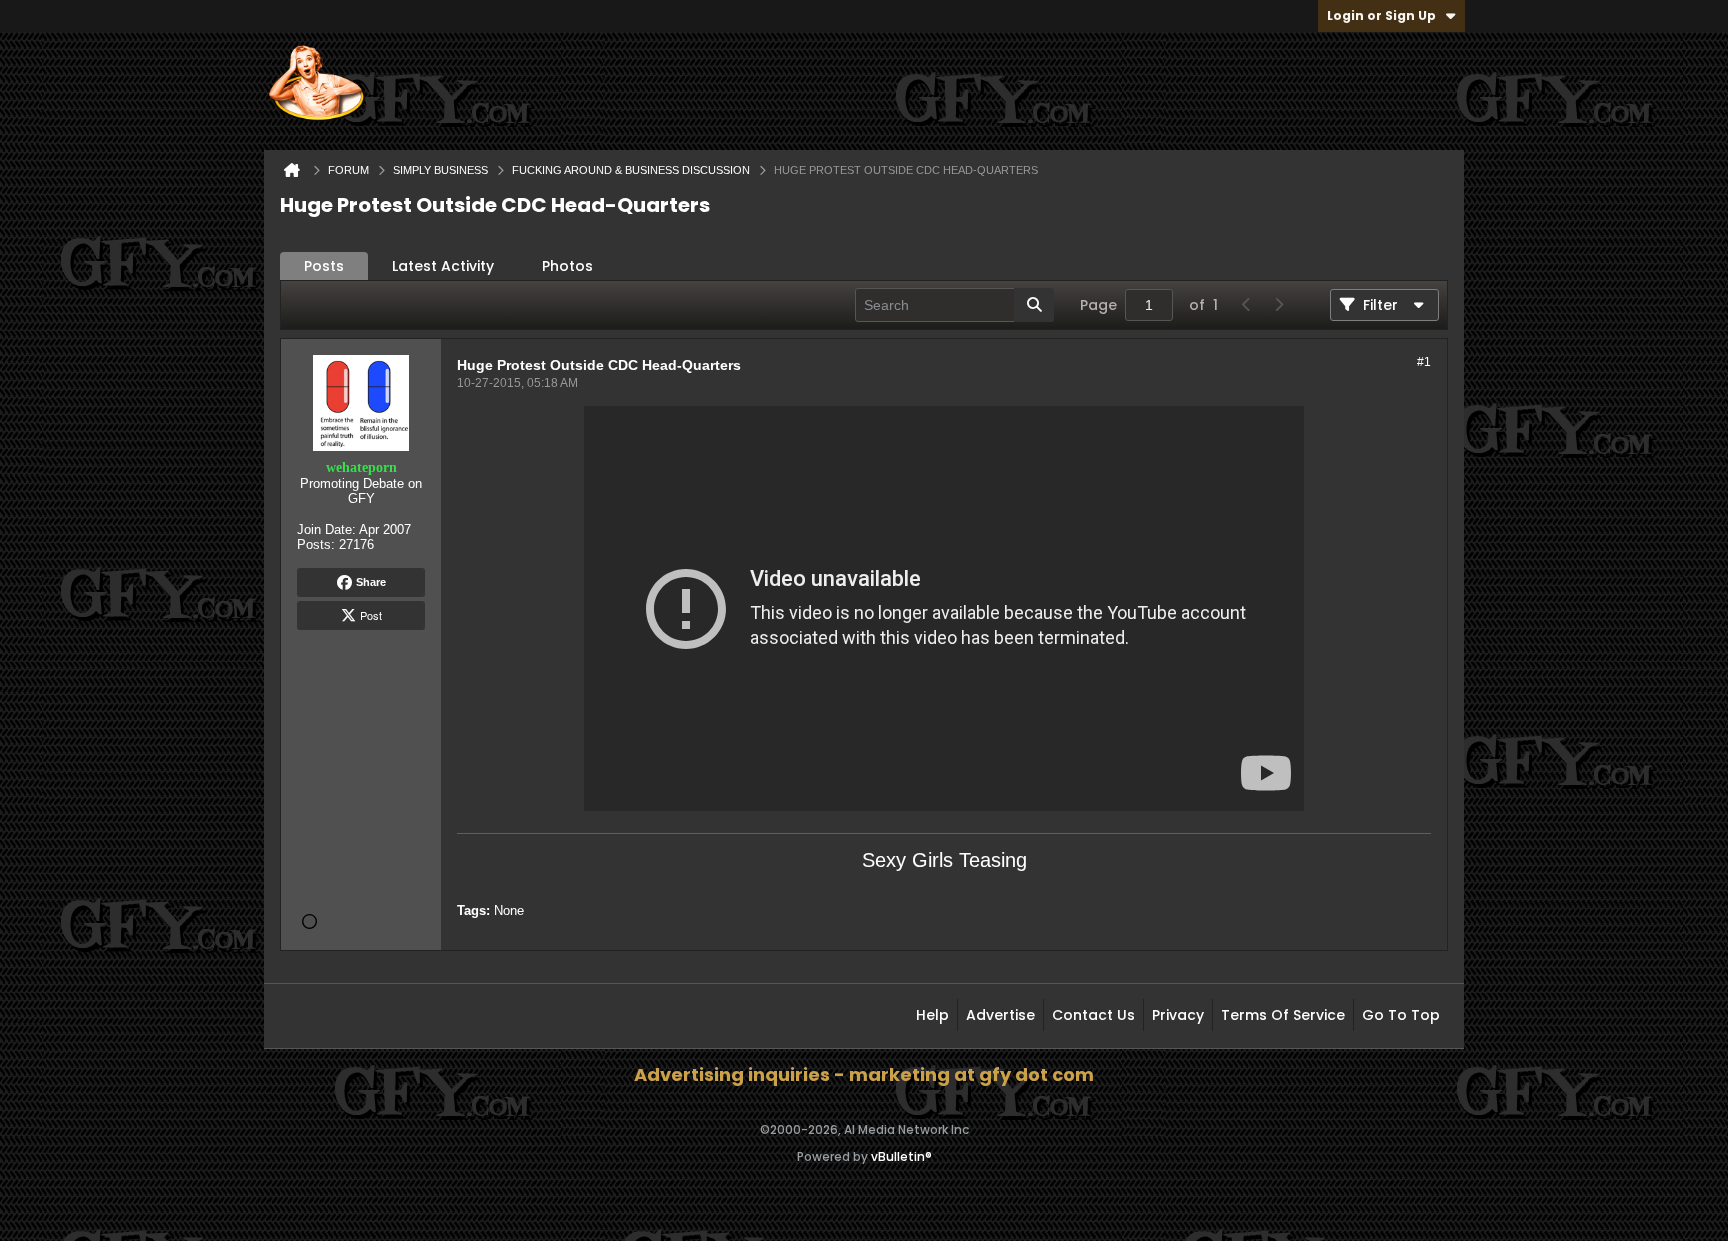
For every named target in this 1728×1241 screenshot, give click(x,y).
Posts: (316, 544)
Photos (567, 266)
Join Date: (326, 529)
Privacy (1178, 1015)
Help (932, 1015)
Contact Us (1093, 1015)
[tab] (324, 266)
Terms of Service (1283, 1015)
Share (371, 582)
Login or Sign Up (1381, 15)
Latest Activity (443, 266)
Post (371, 615)
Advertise (1000, 1015)
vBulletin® (901, 1156)
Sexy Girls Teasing (944, 860)
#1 (1424, 362)
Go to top (1401, 1015)
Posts (324, 266)
